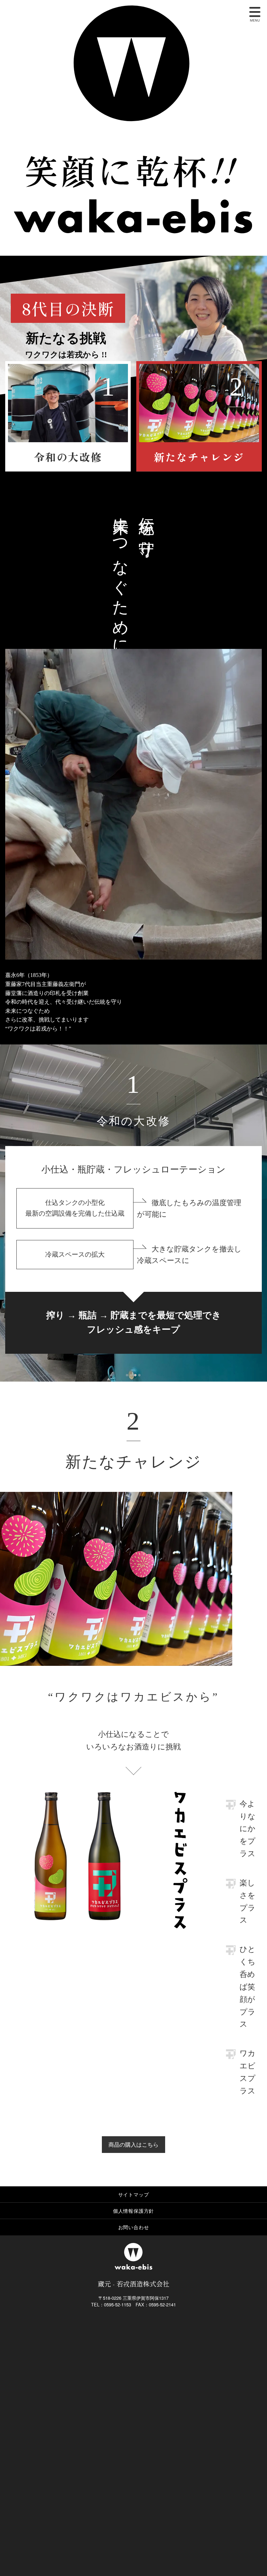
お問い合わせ (134, 2227)
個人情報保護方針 (133, 2211)
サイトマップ (134, 2194)
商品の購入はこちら (133, 2144)
